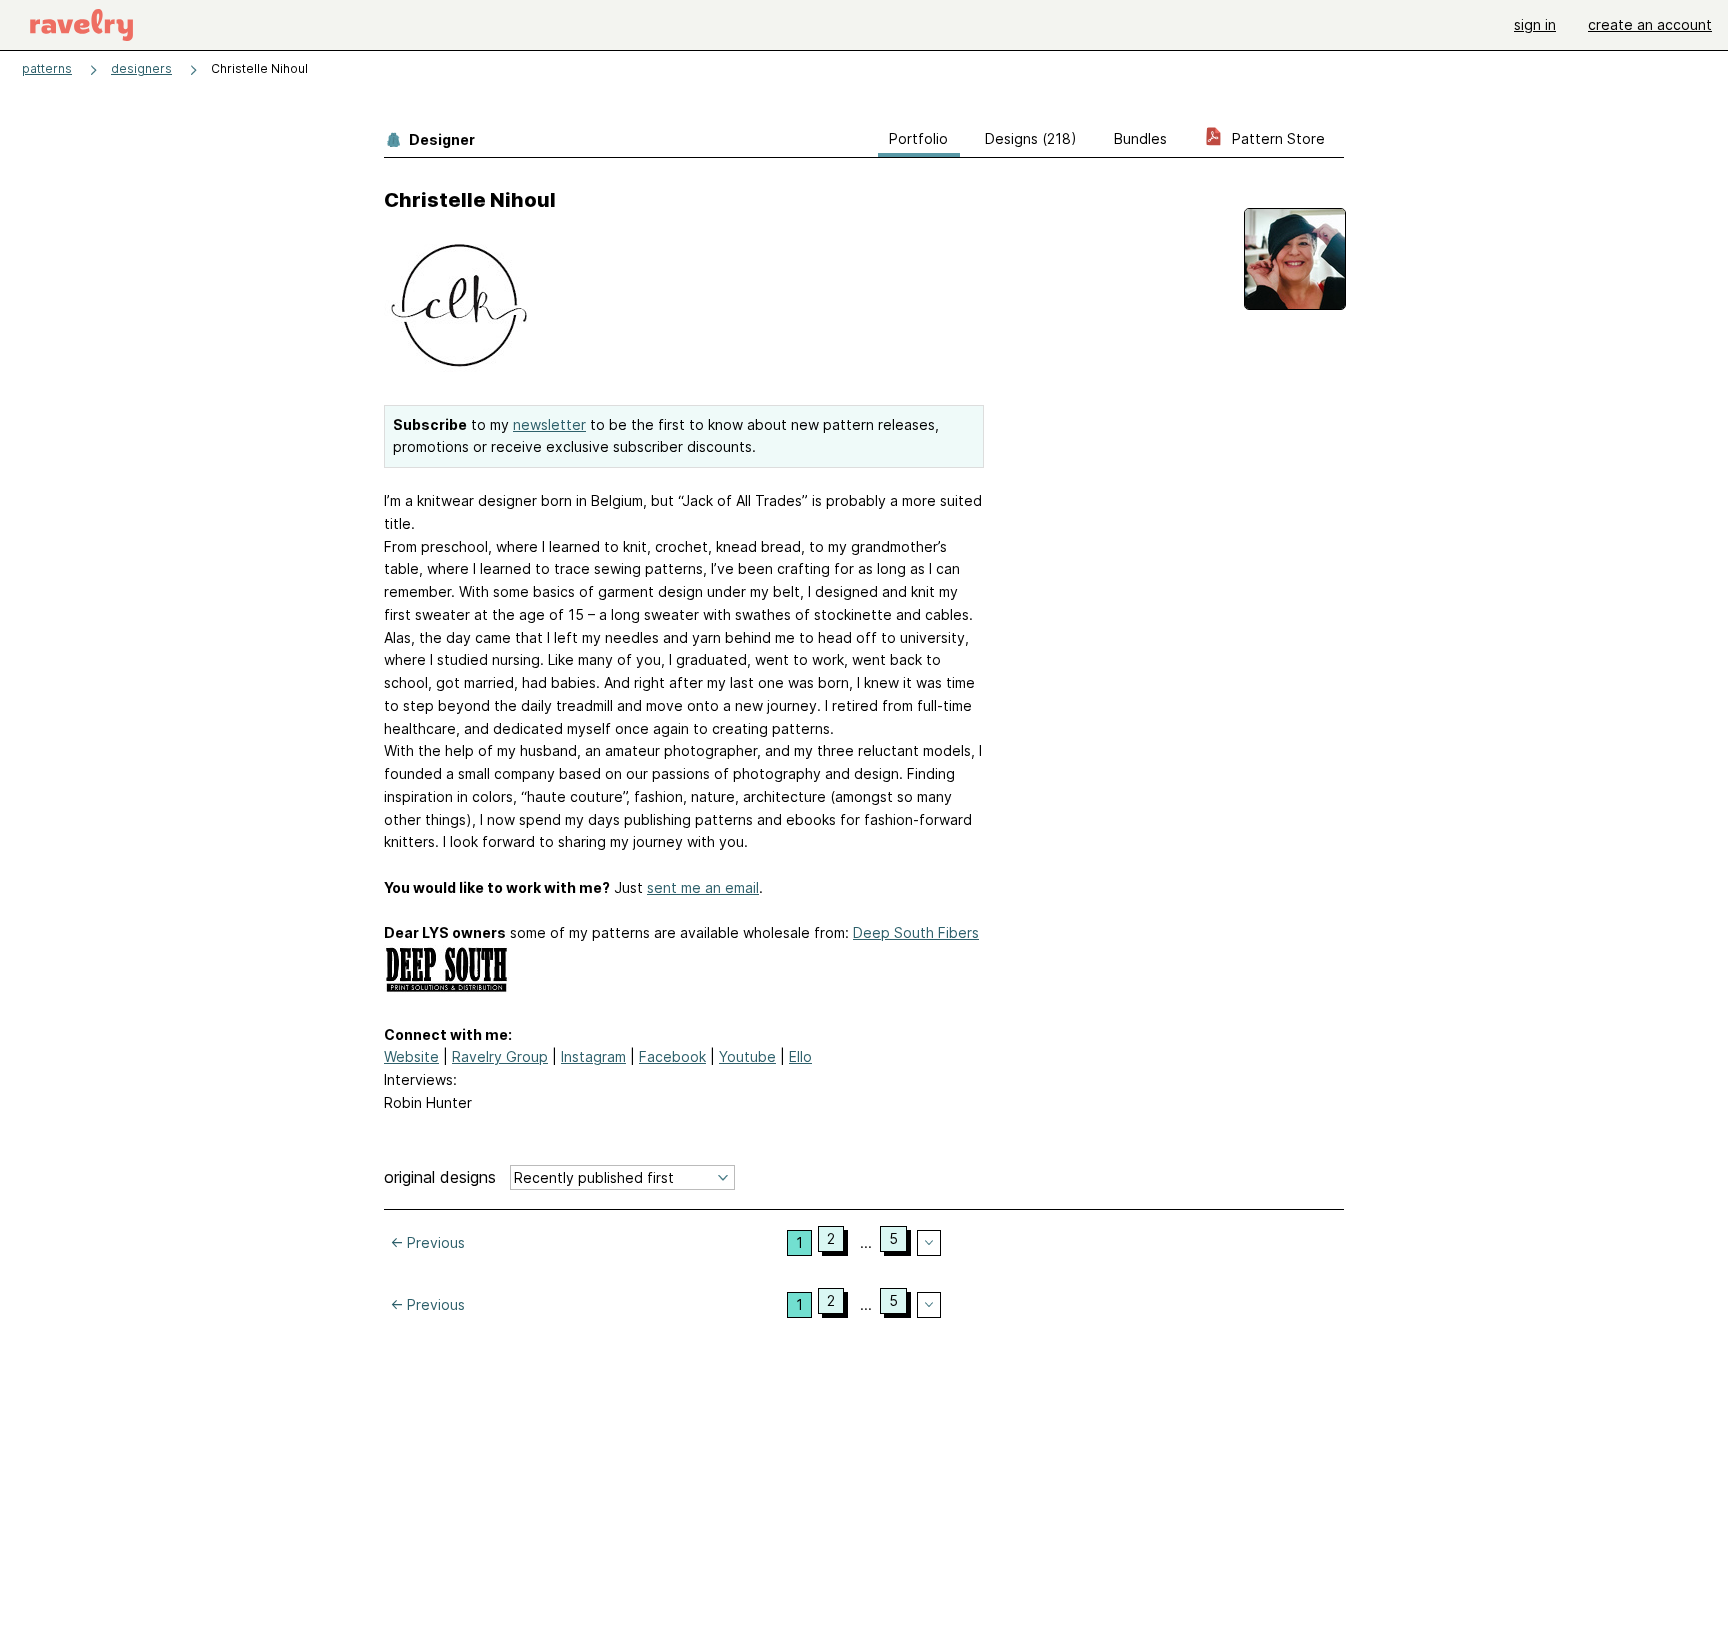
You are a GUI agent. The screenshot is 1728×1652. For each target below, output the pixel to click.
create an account (1650, 24)
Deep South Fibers (916, 932)
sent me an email (703, 887)
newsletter (549, 424)
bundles (1140, 138)
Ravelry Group (500, 1056)
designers (141, 68)
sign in (1535, 24)
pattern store (1276, 138)
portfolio (918, 138)
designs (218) (1031, 138)
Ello (800, 1056)
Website (411, 1056)
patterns (47, 68)
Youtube (747, 1056)
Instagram (593, 1056)
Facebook (672, 1056)
